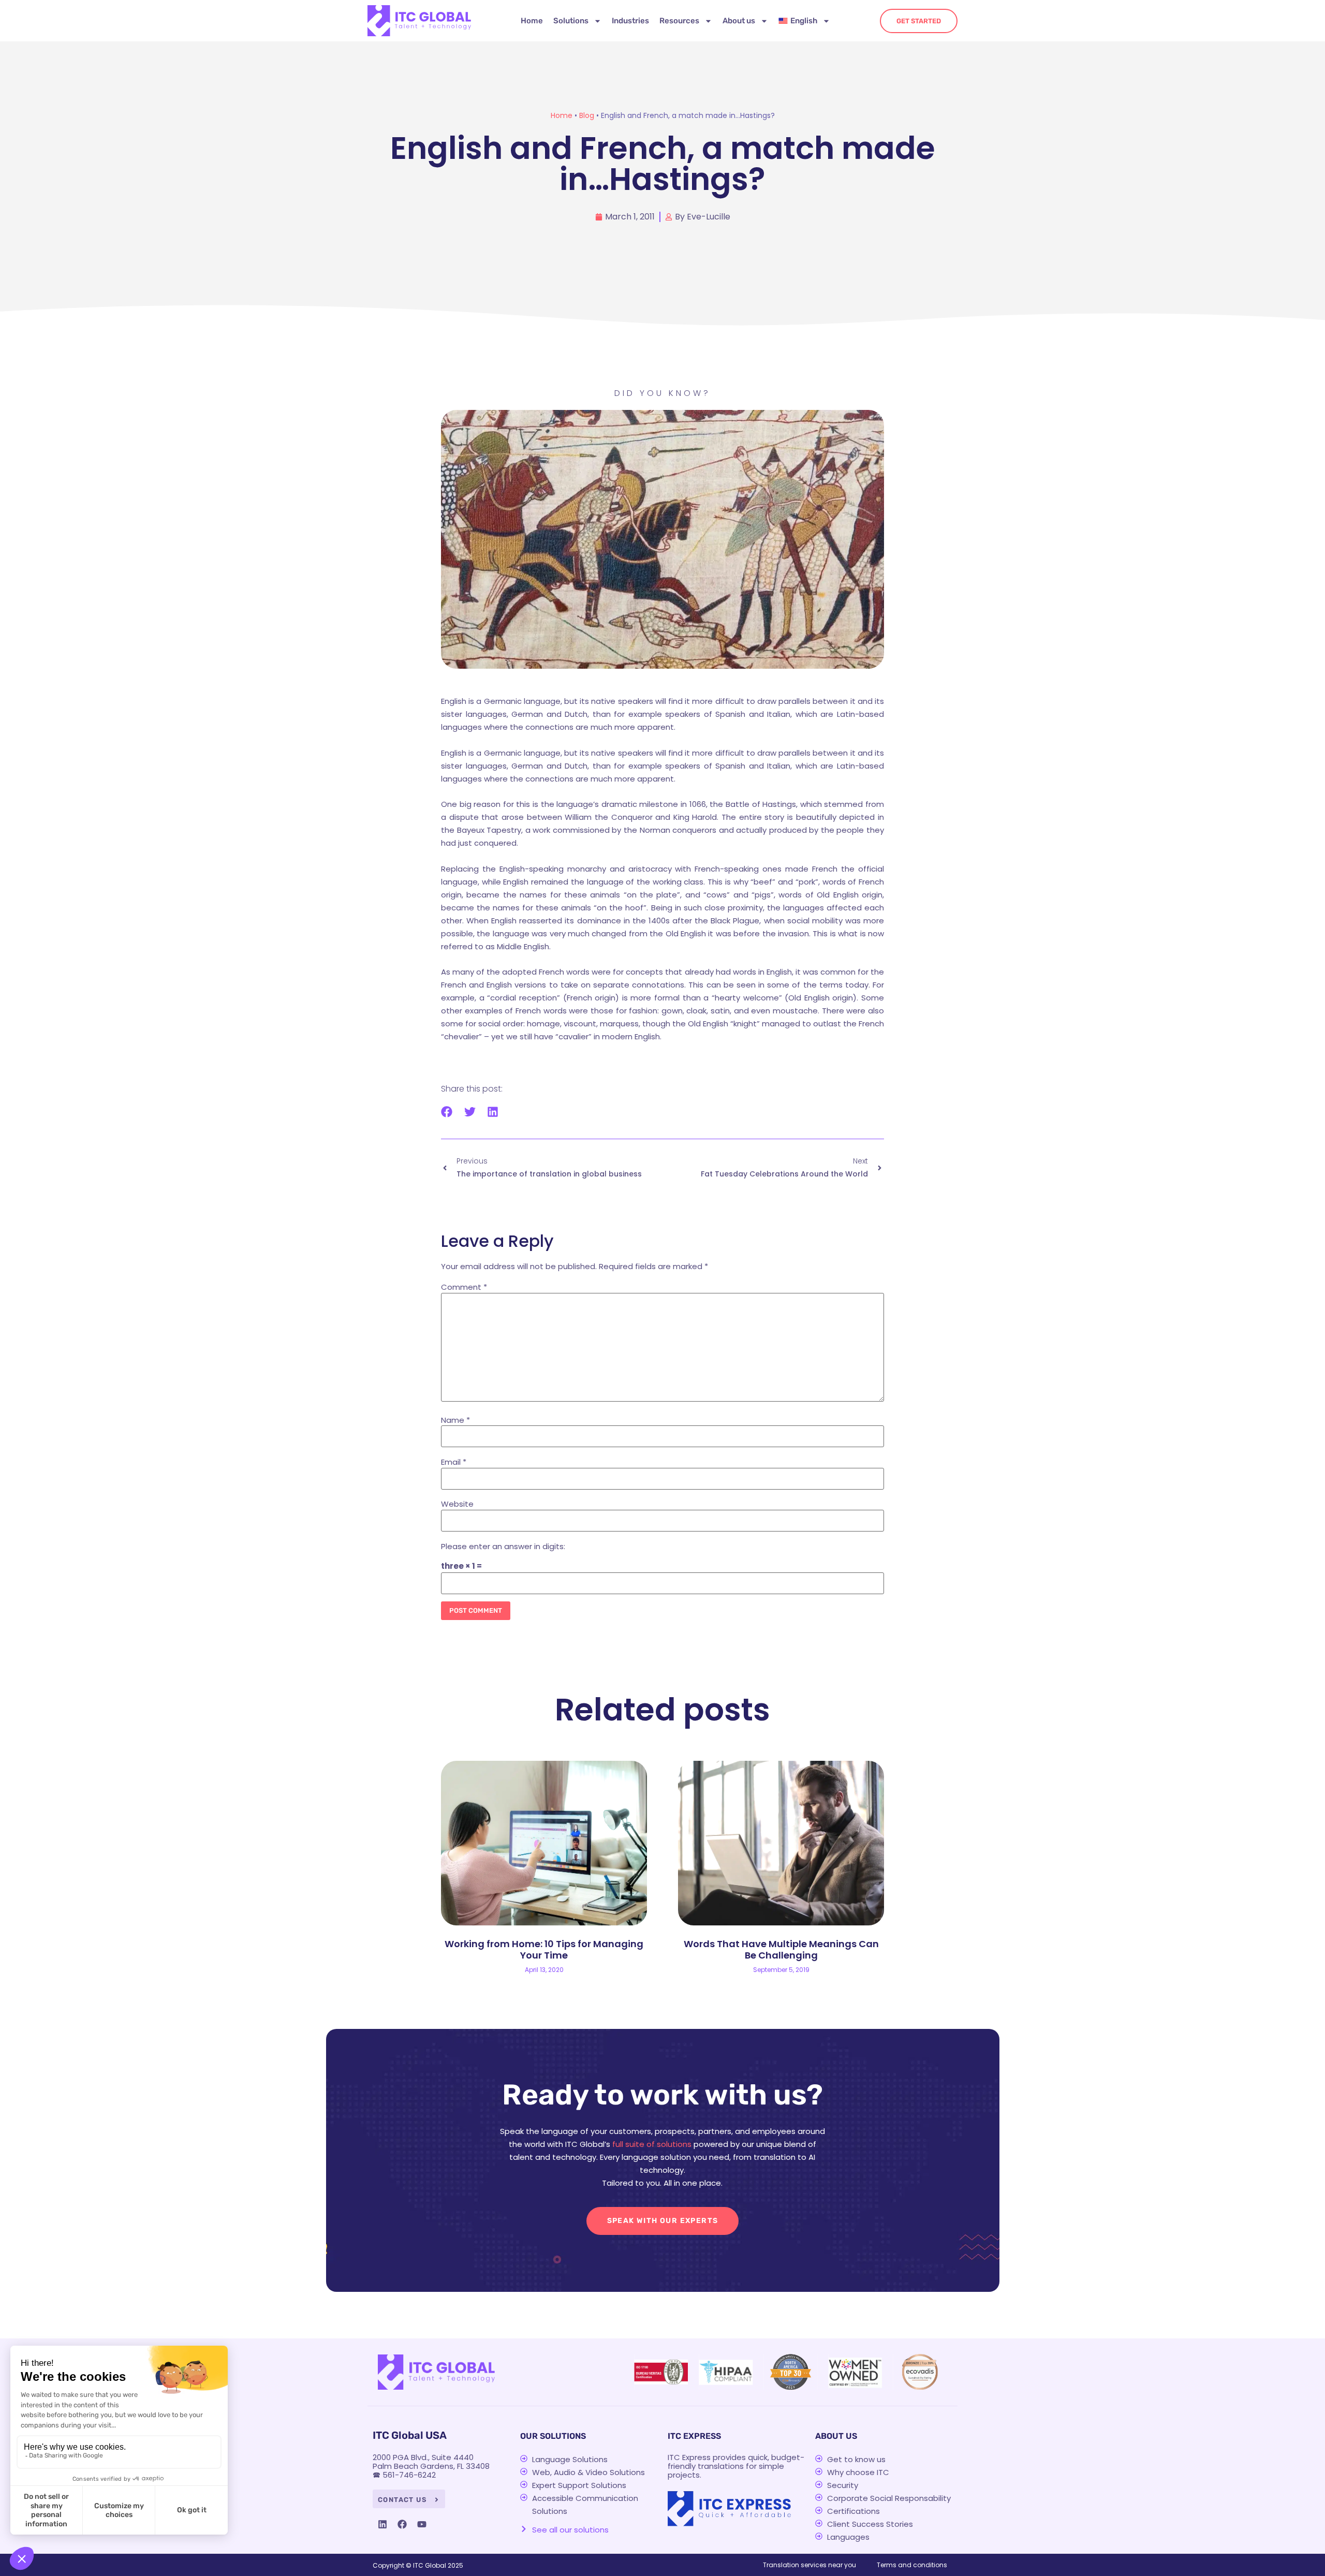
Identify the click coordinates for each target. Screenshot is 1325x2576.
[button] (447, 1112)
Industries (630, 21)
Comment (464, 1287)
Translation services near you (809, 2565)
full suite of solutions (652, 2144)
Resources (679, 21)
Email (454, 1462)
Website (457, 1504)
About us (739, 21)
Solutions (571, 21)
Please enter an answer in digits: (503, 1546)
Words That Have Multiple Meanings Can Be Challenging (781, 1949)
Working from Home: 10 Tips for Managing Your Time (544, 1949)
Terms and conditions (912, 2565)
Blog (587, 115)
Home (532, 21)
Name (455, 1420)
